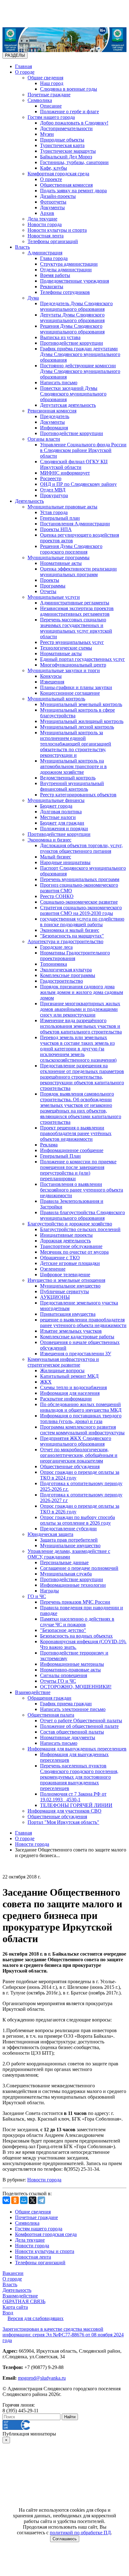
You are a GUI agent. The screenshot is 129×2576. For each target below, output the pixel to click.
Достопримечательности (66, 128)
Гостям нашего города (51, 117)
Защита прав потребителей (69, 1540)
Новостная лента (46, 236)
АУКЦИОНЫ (55, 1297)
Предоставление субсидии (68, 1529)
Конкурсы (51, 676)
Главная (23, 66)
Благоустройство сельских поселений (80, 1229)
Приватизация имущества (68, 1314)
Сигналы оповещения (64, 1675)
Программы (53, 586)
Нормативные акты (61, 563)
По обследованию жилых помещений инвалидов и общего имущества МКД (81, 1407)
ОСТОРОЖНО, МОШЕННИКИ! (76, 1687)
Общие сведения (45, 78)
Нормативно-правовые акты (70, 1670)
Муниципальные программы (59, 558)
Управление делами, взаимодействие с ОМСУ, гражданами (69, 1554)
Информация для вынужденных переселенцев (77, 1749)
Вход (8, 2313)
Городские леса (56, 947)
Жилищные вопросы (62, 1370)
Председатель (55, 416)
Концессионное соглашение (70, 693)
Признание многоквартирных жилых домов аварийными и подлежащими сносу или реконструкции (80, 1009)
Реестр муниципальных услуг (72, 642)
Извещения (52, 682)
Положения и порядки (64, 829)
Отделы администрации (66, 270)
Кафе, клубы (54, 168)
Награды (49, 1591)
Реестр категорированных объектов (78, 795)
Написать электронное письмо (73, 1709)
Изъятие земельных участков (71, 1331)
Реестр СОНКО (57, 896)
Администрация (45, 253)
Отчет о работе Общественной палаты (81, 1721)
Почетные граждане (49, 95)
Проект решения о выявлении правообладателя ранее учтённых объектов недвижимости (76, 1133)
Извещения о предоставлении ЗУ (76, 1354)
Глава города (54, 258)
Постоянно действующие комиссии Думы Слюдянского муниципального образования (80, 371)
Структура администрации (69, 264)
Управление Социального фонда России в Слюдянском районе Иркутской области (83, 450)
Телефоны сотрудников (65, 292)
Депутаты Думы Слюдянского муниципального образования (72, 318)
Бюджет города (56, 806)
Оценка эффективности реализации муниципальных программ (78, 572)
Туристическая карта (62, 145)
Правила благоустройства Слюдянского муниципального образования (83, 1215)
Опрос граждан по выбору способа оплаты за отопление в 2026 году (77, 1520)
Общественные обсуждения (70, 1466)
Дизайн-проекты (58, 196)
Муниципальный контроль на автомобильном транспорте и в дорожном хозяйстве (73, 766)
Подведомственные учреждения (75, 281)
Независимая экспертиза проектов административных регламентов (77, 611)
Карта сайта (15, 2307)
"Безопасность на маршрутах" (72, 936)
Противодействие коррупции (72, 343)
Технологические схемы (66, 648)
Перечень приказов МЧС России (75, 1602)
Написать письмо (59, 382)
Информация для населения (70, 1393)
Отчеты (48, 591)
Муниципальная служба (66, 1574)
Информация (54, 428)
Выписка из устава (60, 337)
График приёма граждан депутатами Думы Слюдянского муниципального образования (80, 354)
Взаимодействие (33, 1692)
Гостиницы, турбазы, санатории (74, 162)
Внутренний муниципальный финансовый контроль (72, 786)
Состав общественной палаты (72, 1732)
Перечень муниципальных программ (80, 879)
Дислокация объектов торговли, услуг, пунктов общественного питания (81, 848)
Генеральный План (60, 1156)
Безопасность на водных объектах (76, 1636)
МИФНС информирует (65, 473)
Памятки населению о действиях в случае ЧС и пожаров (77, 1622)
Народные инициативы (65, 862)
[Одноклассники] (15, 2200)
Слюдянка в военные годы (69, 89)
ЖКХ (46, 1382)
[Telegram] (41, 2200)
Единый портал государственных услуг (83, 659)
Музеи (47, 134)
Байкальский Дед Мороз (66, 157)
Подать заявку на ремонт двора (73, 191)
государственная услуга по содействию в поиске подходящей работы (82, 922)
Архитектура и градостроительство (65, 941)
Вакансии (13, 2273)
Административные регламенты (75, 603)
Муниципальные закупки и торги (64, 670)
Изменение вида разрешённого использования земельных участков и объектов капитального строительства (81, 1026)
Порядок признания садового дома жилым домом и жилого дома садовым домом (82, 992)
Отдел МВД (53, 490)
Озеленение (53, 1269)
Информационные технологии (73, 1585)
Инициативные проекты (66, 1235)
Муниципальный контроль (56, 699)
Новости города (45, 224)
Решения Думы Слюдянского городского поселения (71, 549)
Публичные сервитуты (64, 1291)
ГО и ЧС (37, 1596)
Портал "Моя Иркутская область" (63, 1822)
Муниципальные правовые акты (62, 507)
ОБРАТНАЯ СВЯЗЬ (24, 2301)
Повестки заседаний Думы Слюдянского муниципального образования (73, 394)
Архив (47, 213)
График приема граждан (66, 1704)
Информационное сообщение (72, 1150)
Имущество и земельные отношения (66, 1280)
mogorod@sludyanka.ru (42, 2378)
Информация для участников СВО (64, 1811)
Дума (33, 298)
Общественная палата (51, 1715)
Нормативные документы (68, 1737)
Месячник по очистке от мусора (74, 1252)
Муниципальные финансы (56, 800)
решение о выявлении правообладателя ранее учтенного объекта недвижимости (83, 1323)
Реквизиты (52, 287)
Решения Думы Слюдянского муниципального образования (72, 329)
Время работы (55, 275)
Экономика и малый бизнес (70, 930)
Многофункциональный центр (73, 665)
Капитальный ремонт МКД (69, 1376)
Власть (22, 247)
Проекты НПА (56, 529)
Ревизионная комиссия (52, 411)
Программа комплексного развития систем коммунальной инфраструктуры (82, 1430)
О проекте (51, 179)
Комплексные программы (68, 975)
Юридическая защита (50, 1534)
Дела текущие (42, 219)
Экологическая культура (66, 970)
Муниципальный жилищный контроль (82, 721)
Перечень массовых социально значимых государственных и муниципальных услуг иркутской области (76, 628)
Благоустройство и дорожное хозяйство (70, 1224)
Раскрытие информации (66, 1399)
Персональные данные (64, 1562)
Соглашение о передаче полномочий (79, 1568)
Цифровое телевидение (65, 1275)
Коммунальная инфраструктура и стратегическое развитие (63, 1362)
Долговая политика (61, 812)
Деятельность (29, 501)
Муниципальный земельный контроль (81, 704)
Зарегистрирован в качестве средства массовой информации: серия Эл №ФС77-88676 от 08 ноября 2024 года (63, 2335)
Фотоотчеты (53, 202)
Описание (51, 106)
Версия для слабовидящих (36, 2318)
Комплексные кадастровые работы (77, 1337)
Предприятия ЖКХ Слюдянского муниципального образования (76, 1441)
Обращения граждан (49, 1698)
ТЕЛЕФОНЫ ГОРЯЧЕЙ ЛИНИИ (76, 1805)
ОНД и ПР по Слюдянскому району (78, 484)
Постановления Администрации (75, 524)
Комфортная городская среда (58, 174)
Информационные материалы (72, 1664)
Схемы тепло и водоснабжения (73, 1387)
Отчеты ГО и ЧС (58, 1681)
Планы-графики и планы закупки (76, 687)
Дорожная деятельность (65, 1241)
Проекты (50, 580)
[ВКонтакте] (6, 2200)
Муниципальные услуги (54, 597)
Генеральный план (60, 518)
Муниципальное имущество (70, 1286)
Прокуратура (54, 495)
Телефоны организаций (53, 241)
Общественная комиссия (66, 185)
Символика (40, 100)
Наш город (52, 83)
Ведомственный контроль (68, 778)
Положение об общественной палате (79, 1726)
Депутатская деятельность (68, 405)
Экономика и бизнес (49, 840)
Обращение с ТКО (60, 1258)
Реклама (49, 1145)
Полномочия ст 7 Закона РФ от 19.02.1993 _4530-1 (73, 1797)
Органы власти (44, 439)
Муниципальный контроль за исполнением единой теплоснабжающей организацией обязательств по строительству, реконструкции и (76, 744)
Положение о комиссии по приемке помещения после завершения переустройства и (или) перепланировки (78, 1170)
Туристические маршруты (68, 151)
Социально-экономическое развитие (79, 902)
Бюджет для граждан (62, 823)
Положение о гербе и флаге (70, 112)
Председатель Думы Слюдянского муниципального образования (76, 306)
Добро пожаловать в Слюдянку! (74, 123)
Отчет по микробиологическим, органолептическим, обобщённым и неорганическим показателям (79, 1455)
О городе (25, 72)
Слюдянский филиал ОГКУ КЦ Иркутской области (74, 464)
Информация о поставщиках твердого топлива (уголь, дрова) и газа (81, 1418)
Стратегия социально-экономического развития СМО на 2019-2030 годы (81, 910)
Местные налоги (58, 817)
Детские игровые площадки (70, 1263)
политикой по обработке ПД (80, 2533)
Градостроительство (62, 981)
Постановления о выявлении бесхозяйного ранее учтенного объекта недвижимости (82, 1190)
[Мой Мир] (24, 2200)
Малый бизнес (56, 857)
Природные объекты (62, 140)
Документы (52, 207)
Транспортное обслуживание (71, 1246)
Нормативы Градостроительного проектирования (75, 956)
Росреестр (51, 478)
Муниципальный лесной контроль (77, 727)
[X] (33, 2200)
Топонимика (54, 964)
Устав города (54, 512)
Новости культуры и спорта (57, 230)
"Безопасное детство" (63, 1630)
